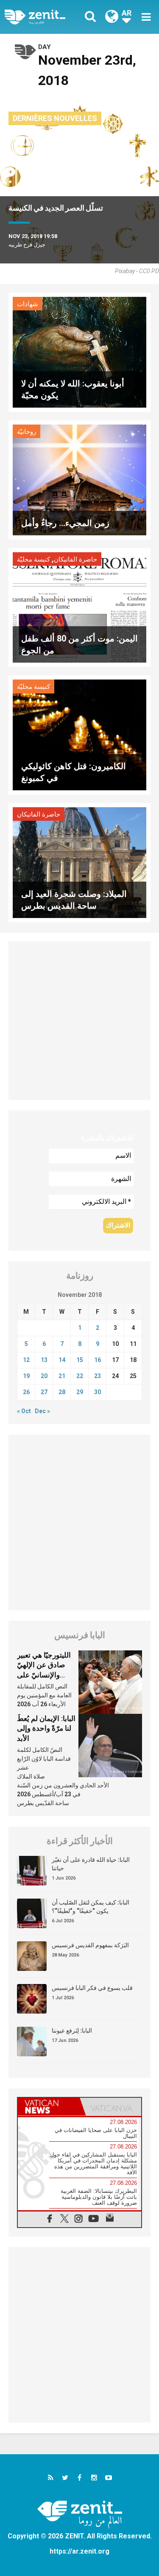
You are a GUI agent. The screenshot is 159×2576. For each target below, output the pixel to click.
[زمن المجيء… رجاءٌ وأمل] (79, 479)
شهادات (28, 304)
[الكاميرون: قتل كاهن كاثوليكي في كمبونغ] (79, 734)
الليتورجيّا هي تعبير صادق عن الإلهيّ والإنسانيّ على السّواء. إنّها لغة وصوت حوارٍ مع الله (46, 1675)
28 (62, 1392)
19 (26, 1376)
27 (44, 1392)
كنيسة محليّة (33, 559)
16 (98, 1360)
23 (98, 1376)
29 (80, 1392)
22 (80, 1376)
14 (62, 1360)
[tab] (49, 2107)
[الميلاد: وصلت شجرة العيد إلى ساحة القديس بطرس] (79, 862)
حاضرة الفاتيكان (75, 559)
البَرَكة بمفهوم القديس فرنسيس (90, 1945)
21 (62, 1376)
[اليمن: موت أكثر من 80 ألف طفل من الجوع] (79, 607)
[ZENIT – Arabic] (45, 17)
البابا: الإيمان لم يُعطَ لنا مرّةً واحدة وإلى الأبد (46, 1728)
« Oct (24, 1411)
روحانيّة (26, 432)
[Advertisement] (79, 1021)
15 (80, 1360)
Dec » (42, 1411)
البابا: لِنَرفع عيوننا (72, 2031)
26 (26, 1392)
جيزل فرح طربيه (27, 245)
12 (26, 1360)
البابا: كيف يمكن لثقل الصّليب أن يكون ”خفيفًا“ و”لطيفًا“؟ (91, 1907)
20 (44, 1376)
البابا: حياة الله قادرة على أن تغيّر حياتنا (91, 1864)
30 (98, 1392)
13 (44, 1360)
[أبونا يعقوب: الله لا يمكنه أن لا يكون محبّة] (79, 352)
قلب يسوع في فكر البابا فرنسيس (92, 1988)
